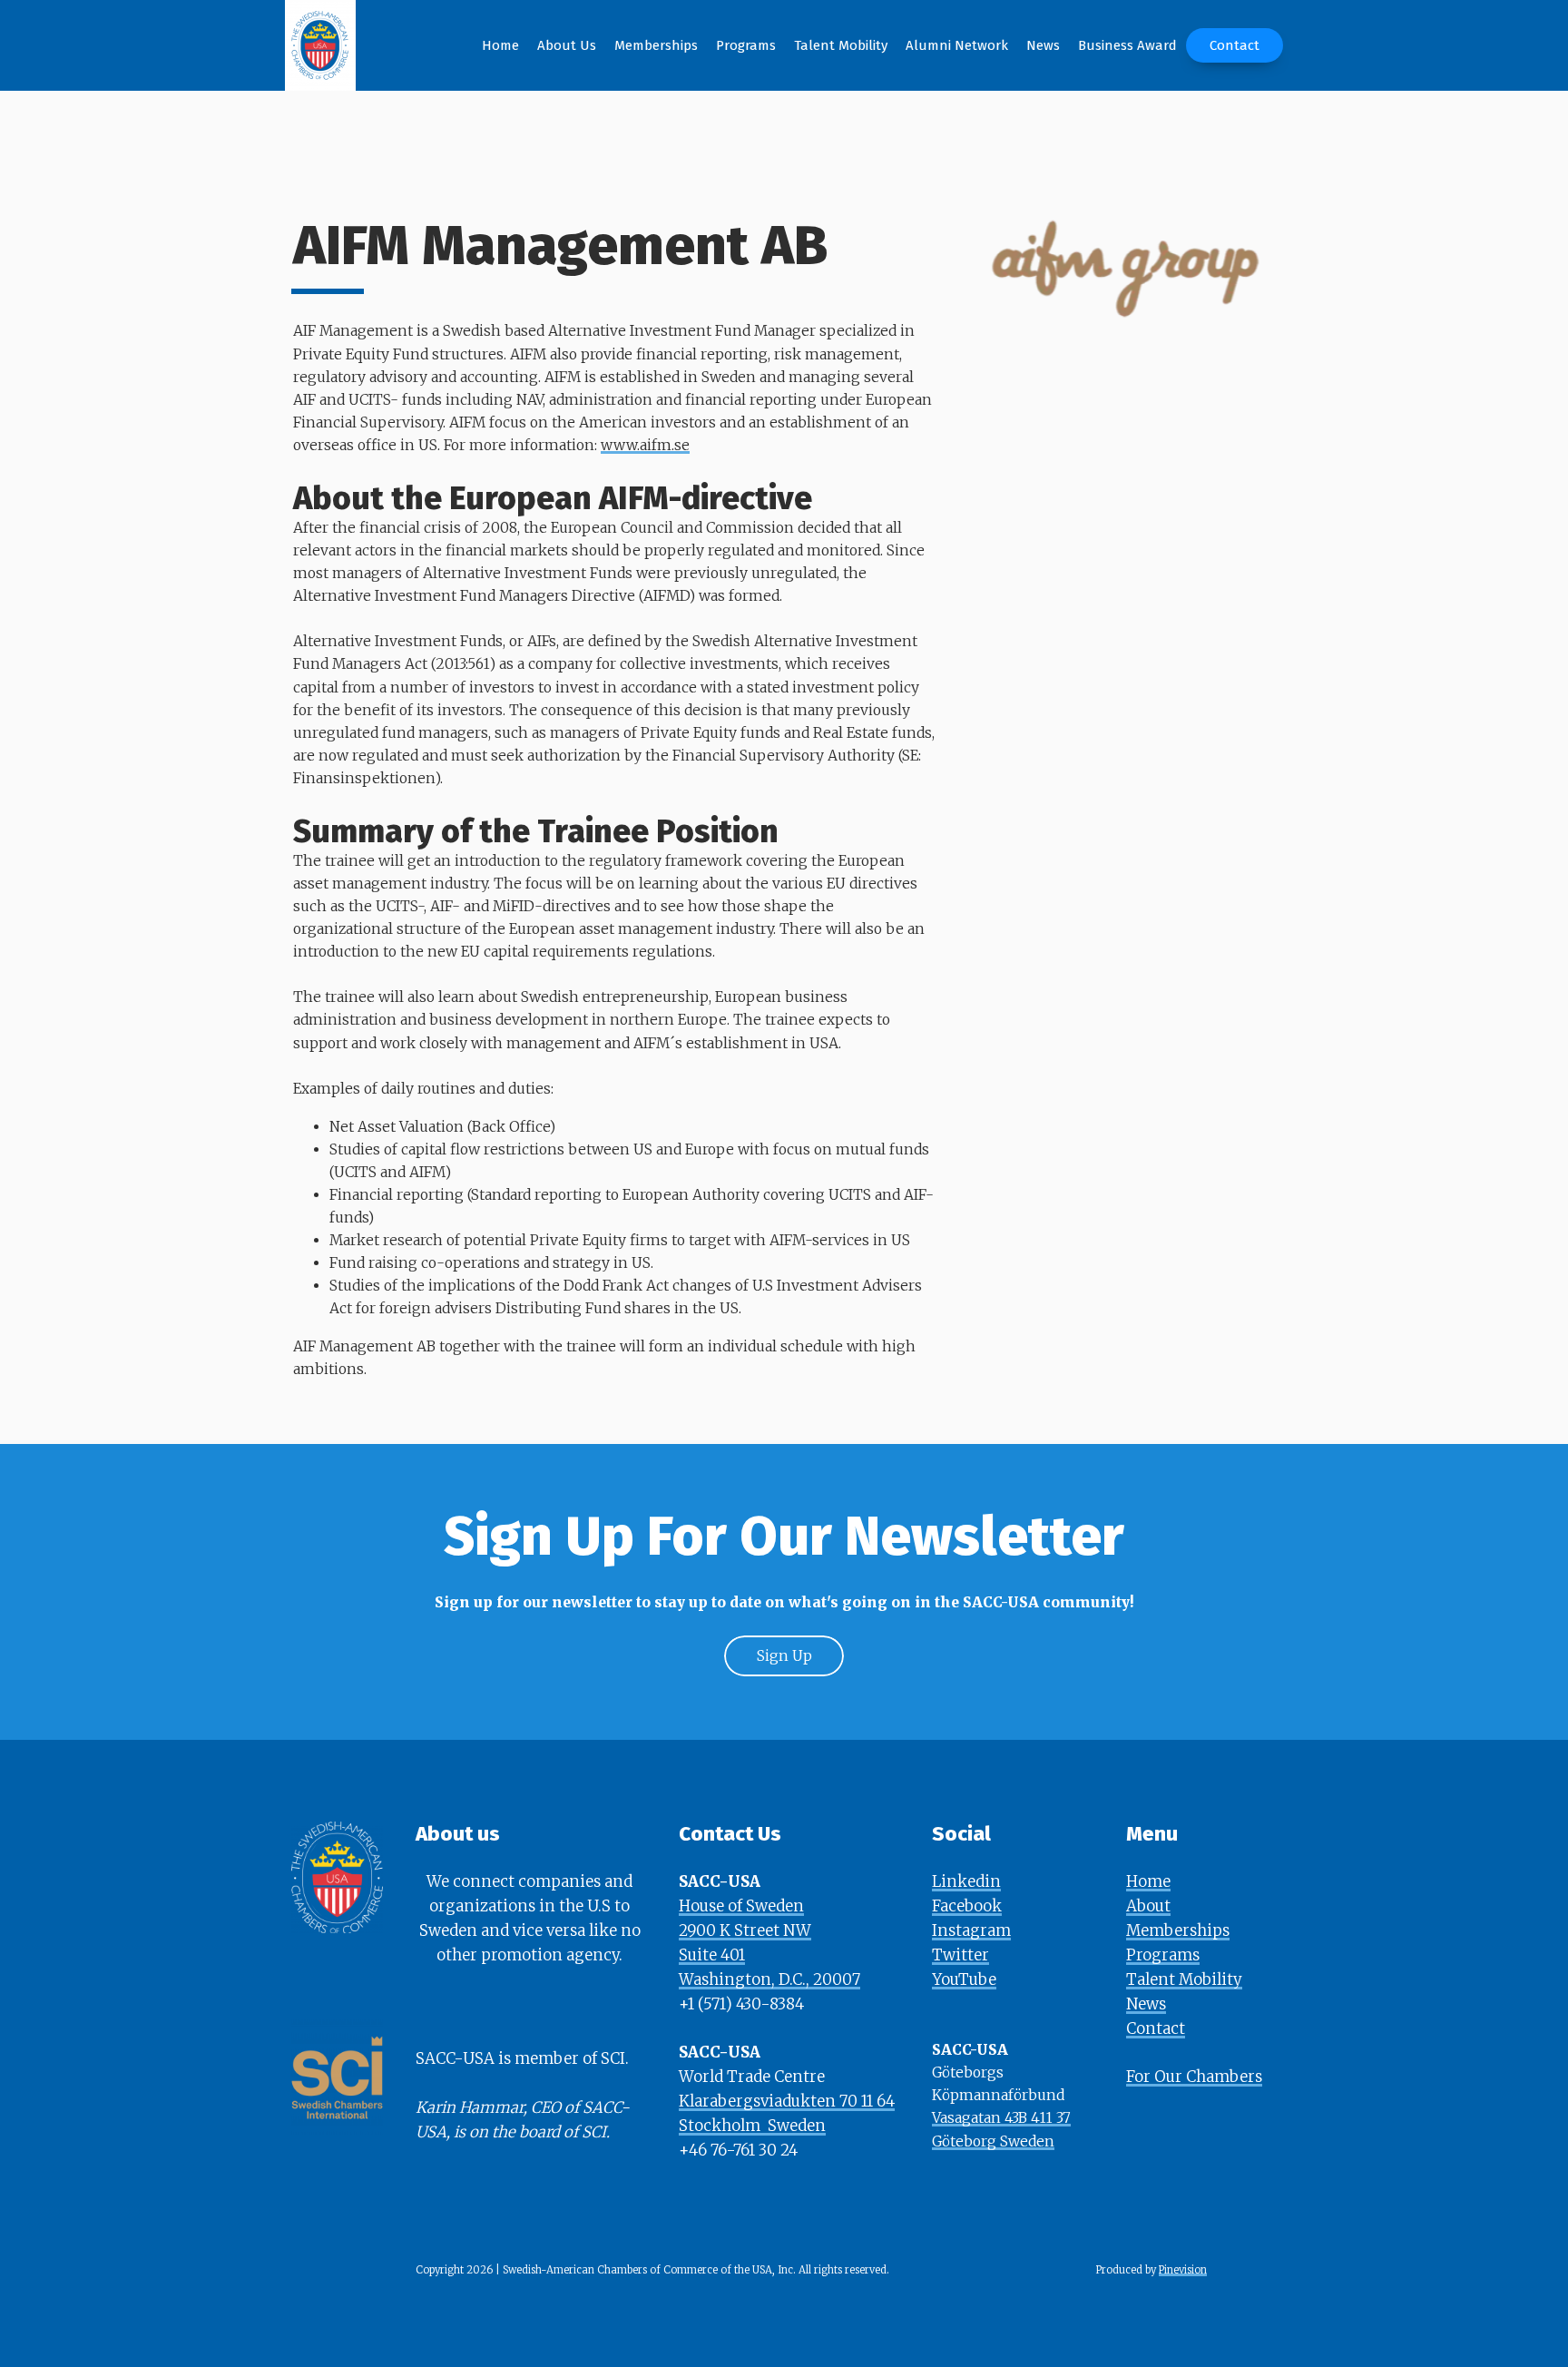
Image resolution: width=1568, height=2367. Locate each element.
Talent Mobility (1184, 1979)
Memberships (1178, 1930)
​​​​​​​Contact (1156, 2028)
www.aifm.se (645, 445)
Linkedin (966, 1881)
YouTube (964, 1979)
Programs (1163, 1955)
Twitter (960, 1955)
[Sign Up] (784, 1672)
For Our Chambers (1194, 2077)
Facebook (967, 1906)
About (1148, 1906)
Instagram (971, 1930)
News (1146, 2004)
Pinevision (1183, 2270)
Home (1148, 1881)
